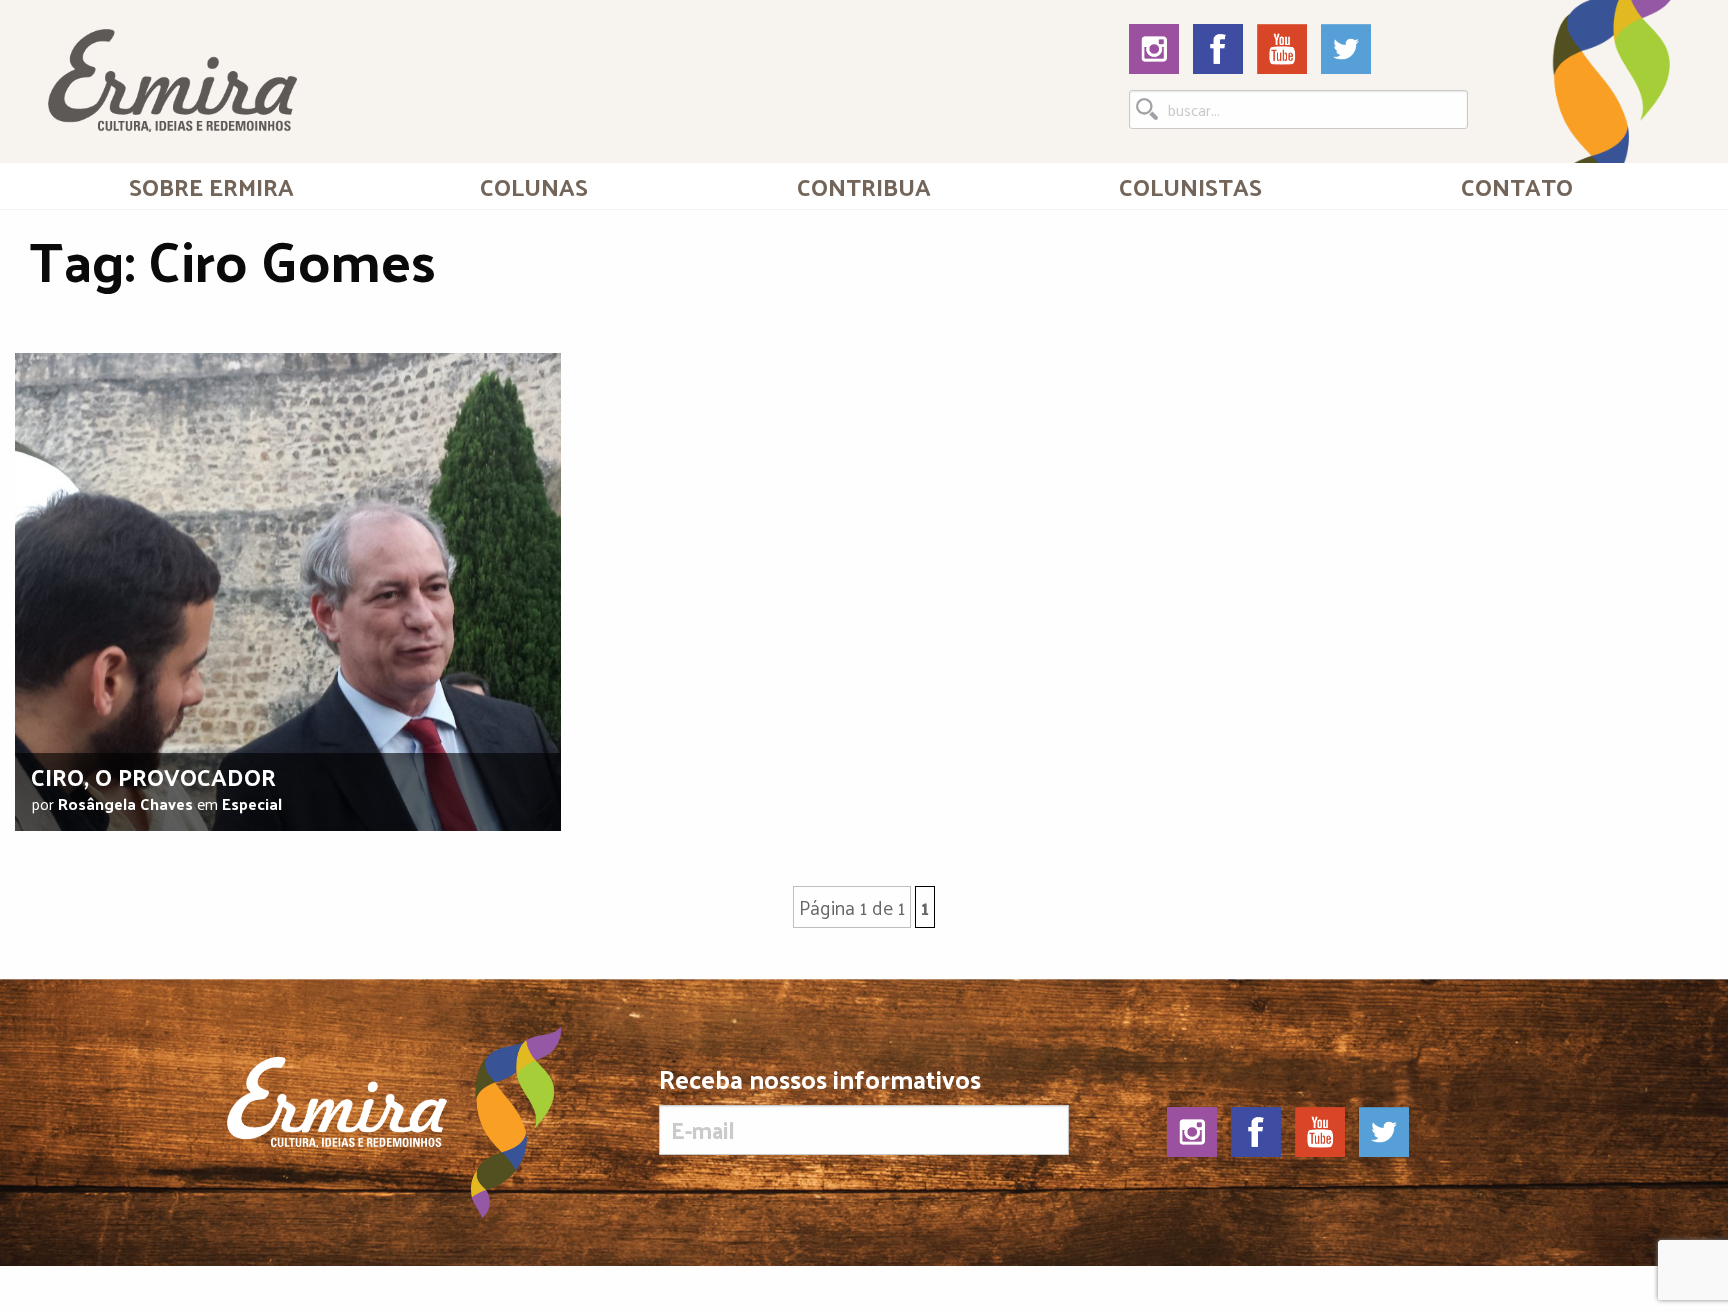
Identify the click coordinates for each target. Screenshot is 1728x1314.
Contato (1517, 186)
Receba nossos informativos (820, 1083)
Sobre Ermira (211, 186)
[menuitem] (211, 186)
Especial (252, 803)
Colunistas (1190, 186)
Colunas (534, 186)
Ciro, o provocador (153, 776)
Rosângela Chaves (125, 803)
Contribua (864, 186)
